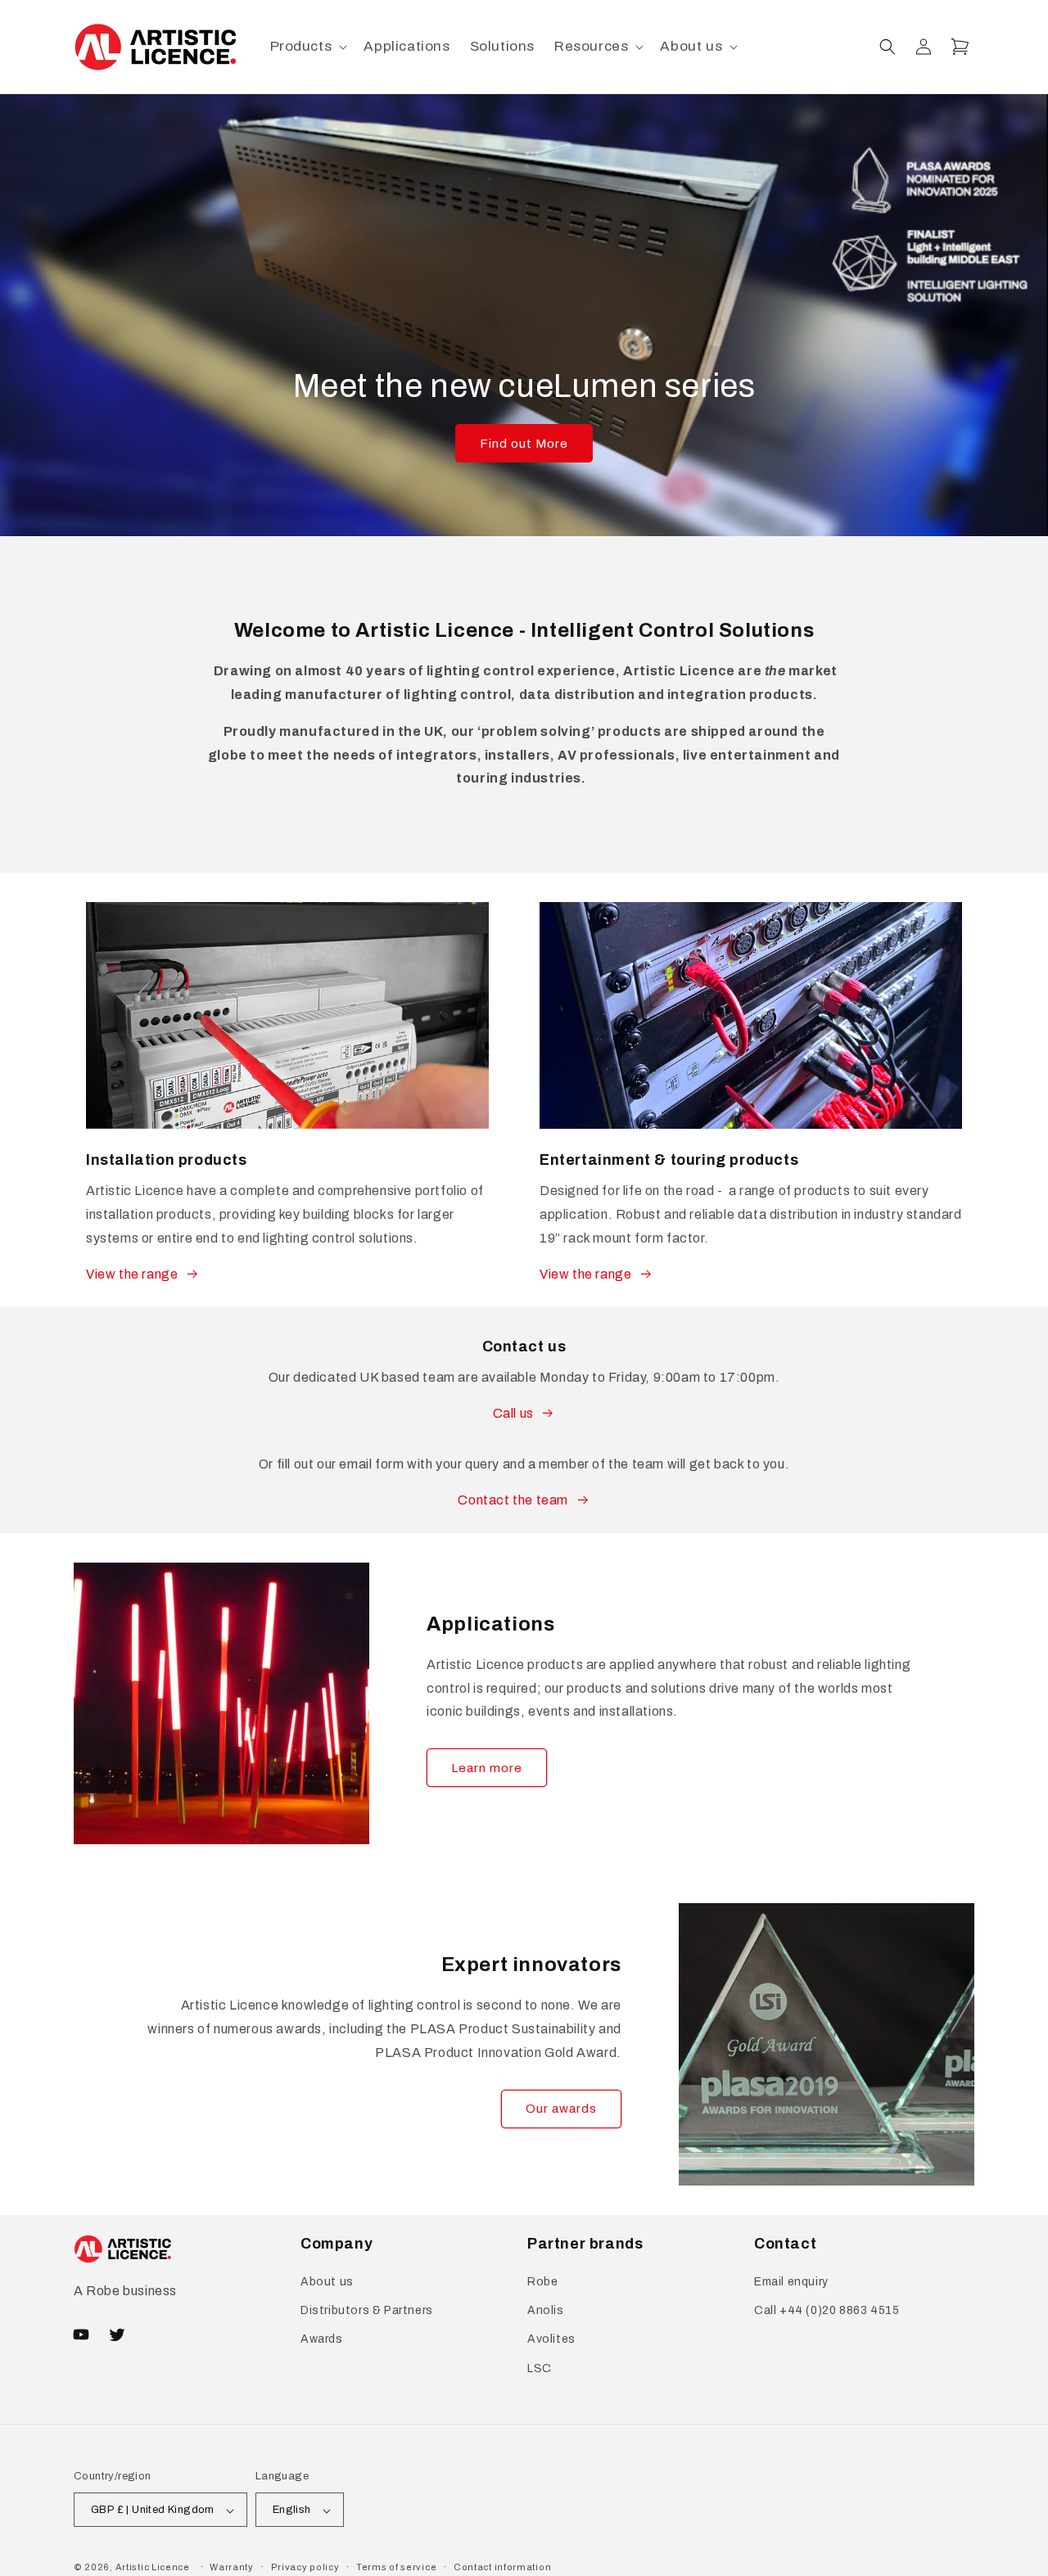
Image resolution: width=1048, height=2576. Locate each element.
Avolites (551, 2340)
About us (327, 2282)
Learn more (487, 1768)
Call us (513, 1413)
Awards (322, 2340)
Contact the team (513, 1500)
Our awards (561, 2109)
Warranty (232, 2567)
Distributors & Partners (367, 2311)
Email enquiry (791, 2282)
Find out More (524, 444)
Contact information (502, 2567)
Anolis (546, 2311)
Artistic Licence (153, 2568)
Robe (542, 2282)
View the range (132, 1274)
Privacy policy (305, 2567)
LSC (540, 2368)
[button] (307, 47)
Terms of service (396, 2567)
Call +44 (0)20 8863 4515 (827, 2311)
